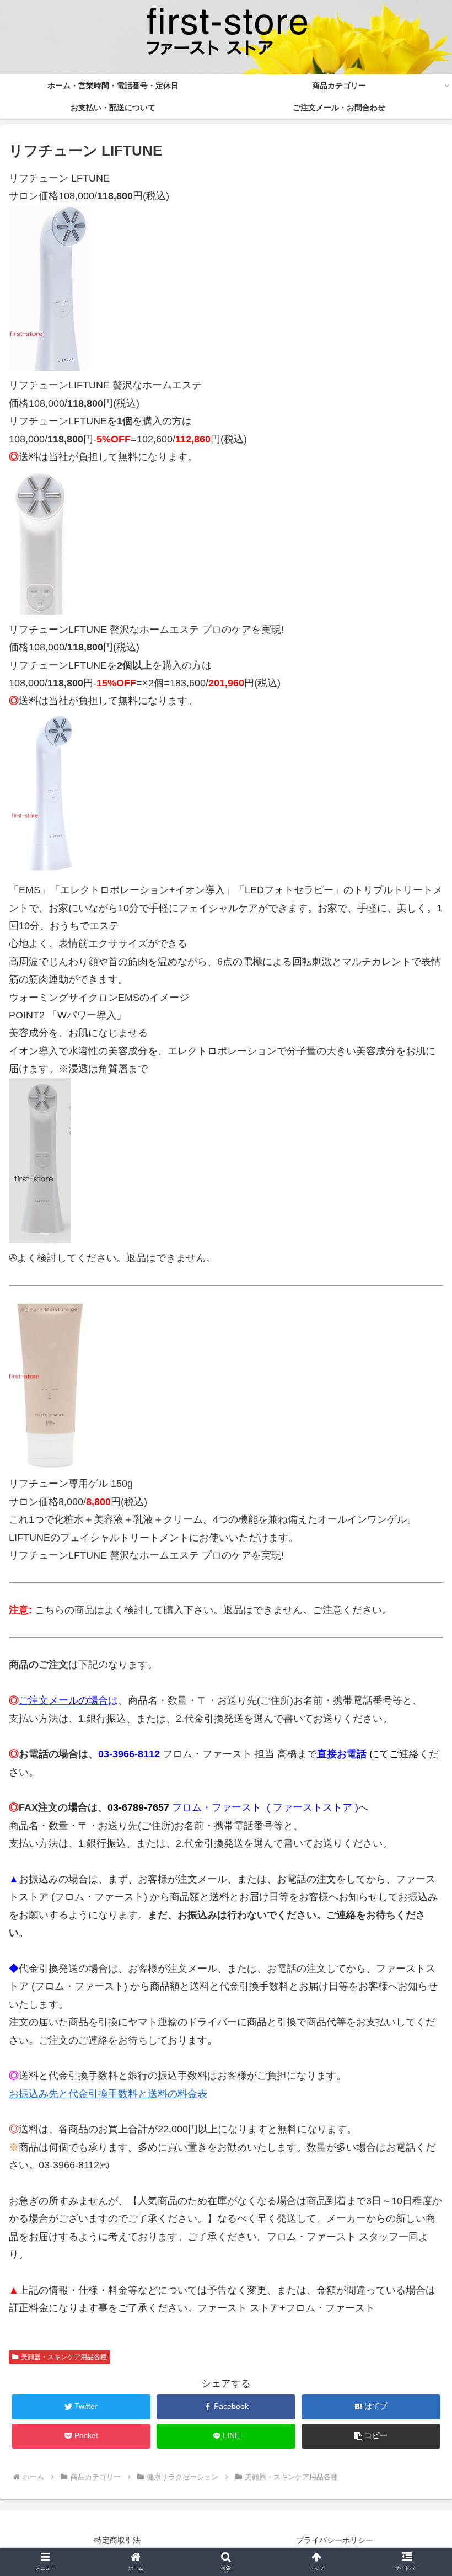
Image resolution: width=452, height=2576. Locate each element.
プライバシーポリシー (335, 2540)
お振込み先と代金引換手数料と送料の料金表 (108, 2094)
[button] (371, 2436)
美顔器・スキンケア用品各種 (64, 2357)
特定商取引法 (117, 2540)
